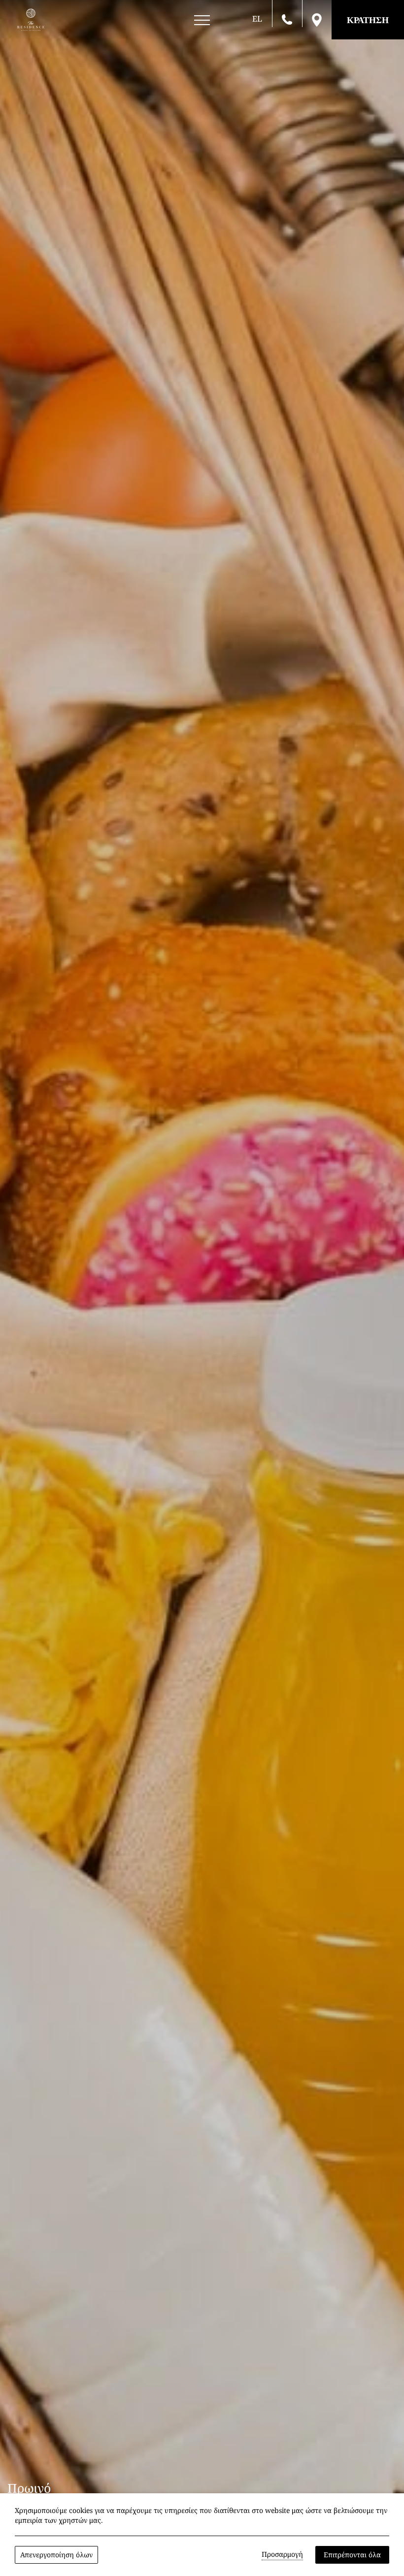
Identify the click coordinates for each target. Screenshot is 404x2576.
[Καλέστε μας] (287, 19)
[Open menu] (202, 20)
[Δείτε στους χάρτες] (317, 19)
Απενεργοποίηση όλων (56, 2555)
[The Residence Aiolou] (31, 20)
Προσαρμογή (282, 2554)
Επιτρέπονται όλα (352, 2555)
